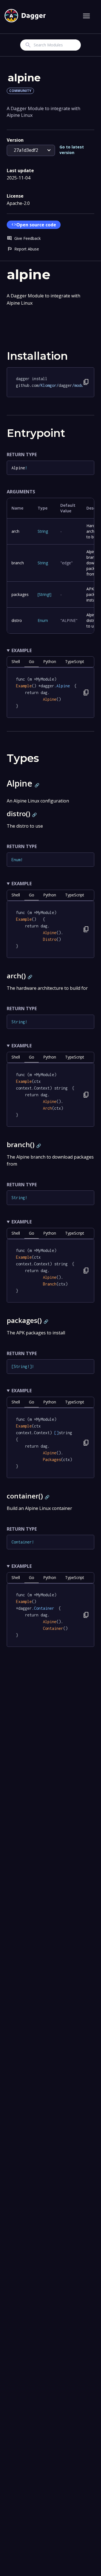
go (32, 661)
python (50, 661)
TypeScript (75, 661)
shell (16, 661)
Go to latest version (72, 150)
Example (22, 650)
